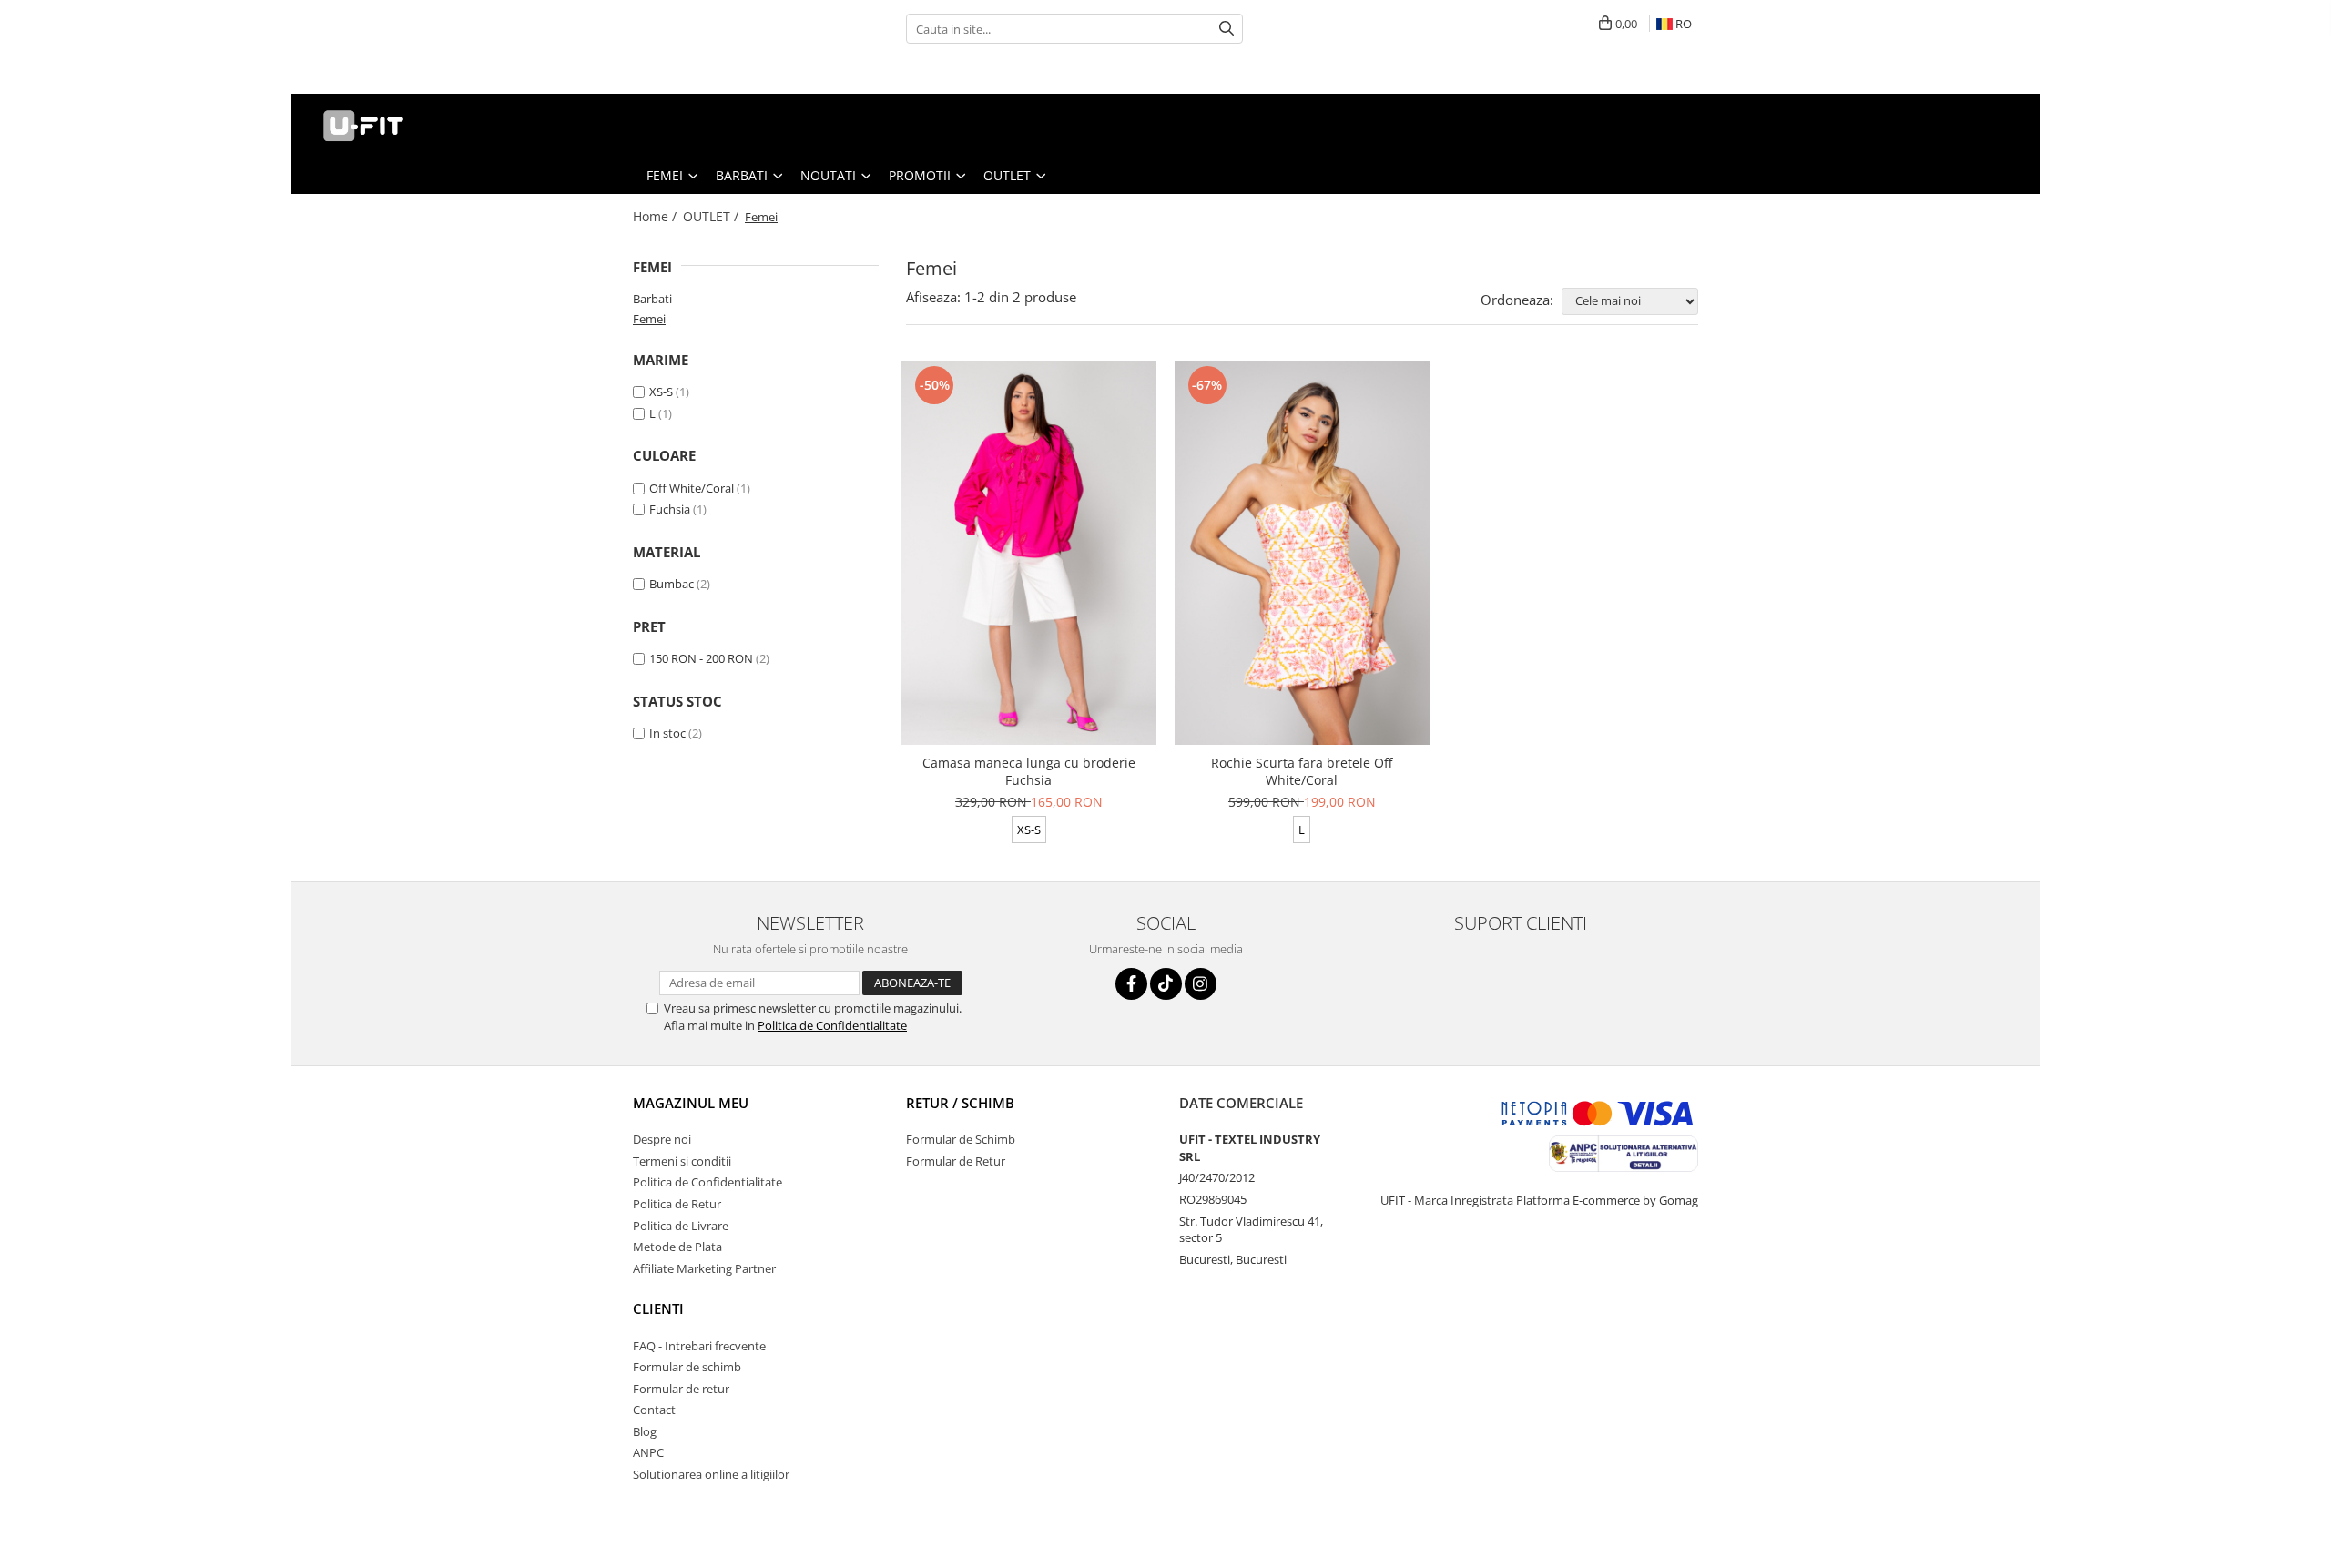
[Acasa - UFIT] (396, 126)
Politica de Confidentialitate (832, 1025)
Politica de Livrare (681, 1226)
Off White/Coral (692, 488)
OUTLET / (713, 216)
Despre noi (662, 1139)
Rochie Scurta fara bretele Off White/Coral (1302, 771)
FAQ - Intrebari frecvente (699, 1346)
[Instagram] (1201, 984)
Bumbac (672, 584)
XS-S (661, 392)
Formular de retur (681, 1389)
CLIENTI (658, 1308)
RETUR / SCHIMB (960, 1103)
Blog (645, 1431)
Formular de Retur (956, 1161)
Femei (649, 319)
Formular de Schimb (961, 1139)
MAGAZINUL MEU (691, 1103)
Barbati (652, 299)
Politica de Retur (677, 1204)
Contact (654, 1410)
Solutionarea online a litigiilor (711, 1474)
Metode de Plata (677, 1247)
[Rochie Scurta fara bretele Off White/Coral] (1302, 553)
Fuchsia (670, 509)
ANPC (648, 1452)
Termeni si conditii (682, 1161)
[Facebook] (1131, 984)
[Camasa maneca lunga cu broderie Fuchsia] (1029, 553)
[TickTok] (1166, 984)
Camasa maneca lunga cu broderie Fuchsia (1029, 771)
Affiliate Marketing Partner (704, 1268)
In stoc (667, 733)
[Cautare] (1227, 29)
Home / (657, 216)
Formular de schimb (687, 1367)
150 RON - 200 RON (701, 658)
